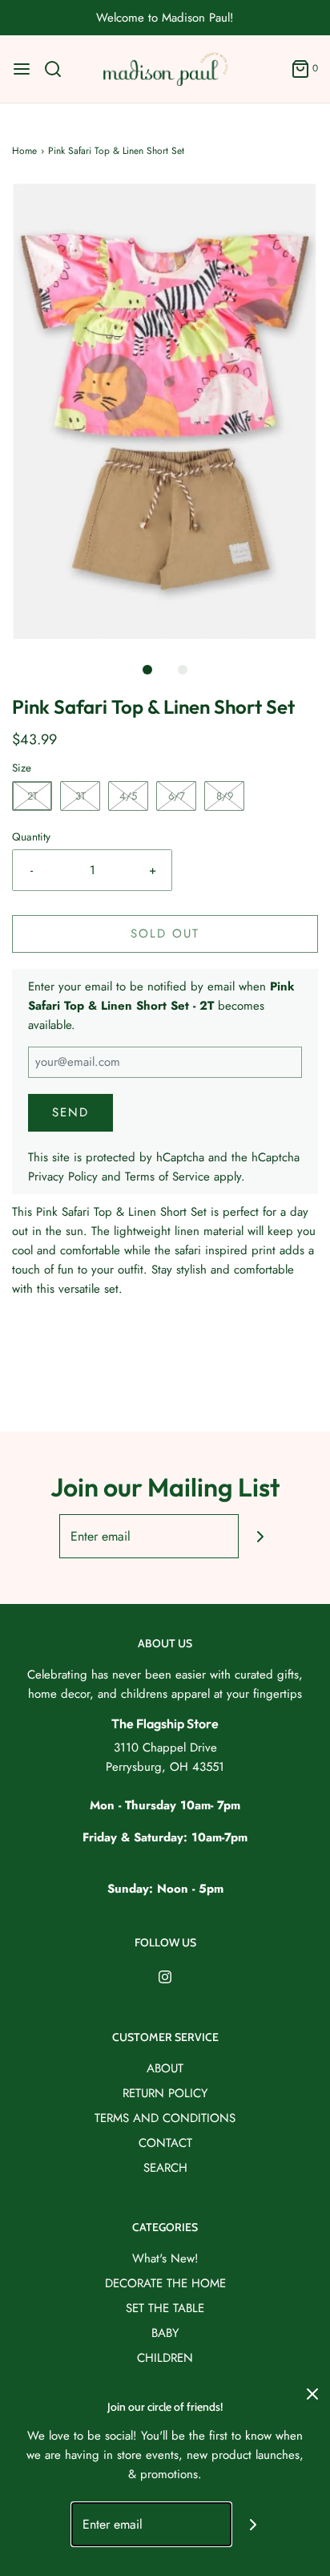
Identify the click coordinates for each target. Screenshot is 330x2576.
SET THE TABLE (165, 2308)
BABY (165, 2333)
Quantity (31, 837)
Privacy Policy (63, 1177)
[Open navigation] (22, 69)
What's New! (165, 2258)
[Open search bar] (59, 69)
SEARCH (165, 2168)
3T (80, 796)
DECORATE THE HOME (165, 2283)
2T (32, 796)
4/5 (128, 796)
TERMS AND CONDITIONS (165, 2118)
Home (24, 151)
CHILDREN (165, 2358)
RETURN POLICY (165, 2093)
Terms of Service (167, 1177)
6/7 (177, 796)
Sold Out (165, 934)
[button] (165, 411)
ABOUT (165, 2068)
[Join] (261, 1536)
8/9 (225, 796)
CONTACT (165, 2143)
